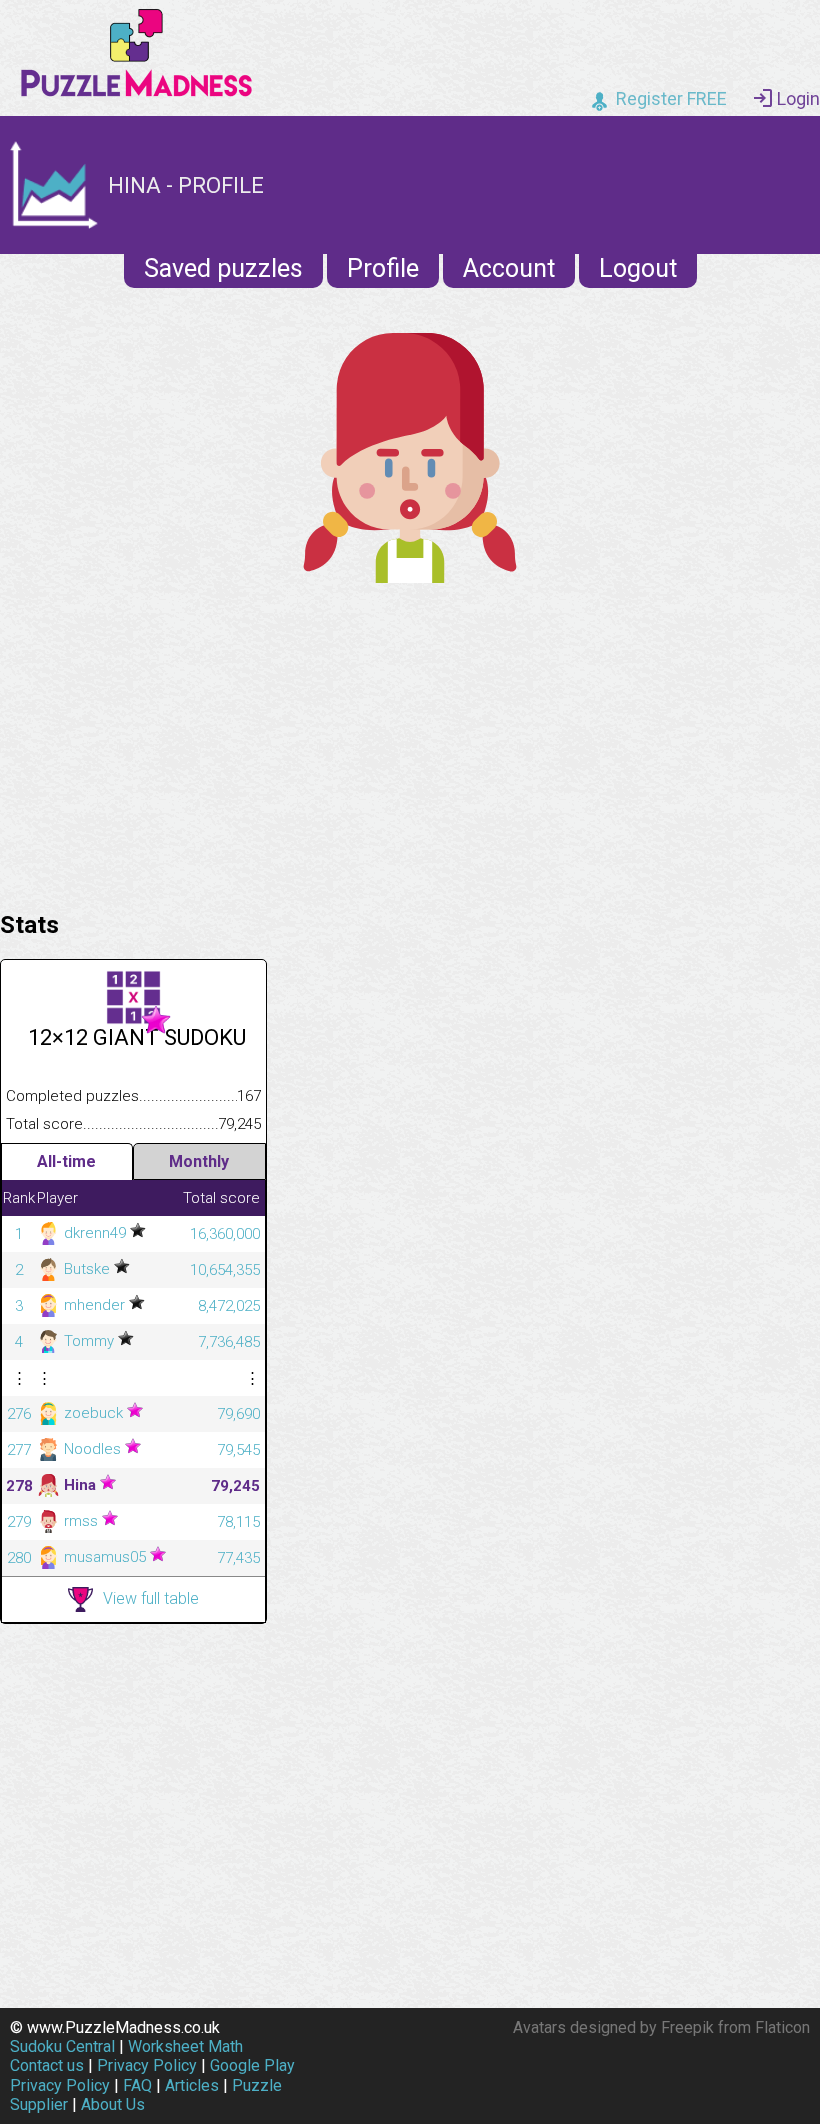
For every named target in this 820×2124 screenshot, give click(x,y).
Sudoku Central (62, 2046)
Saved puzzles (223, 268)
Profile (383, 268)
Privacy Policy (147, 2065)
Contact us (47, 2065)
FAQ (137, 2085)
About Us (113, 2104)
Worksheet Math (185, 2046)
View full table (151, 1598)
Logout (638, 268)
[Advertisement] (410, 742)
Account (509, 268)
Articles (192, 2085)
